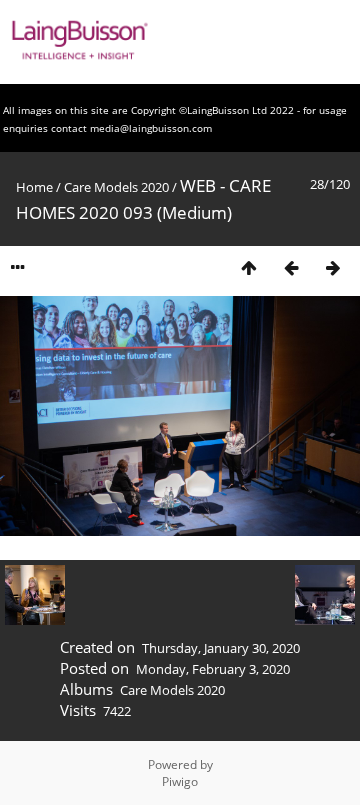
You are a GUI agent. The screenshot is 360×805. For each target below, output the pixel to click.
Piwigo (180, 781)
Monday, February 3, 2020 (213, 669)
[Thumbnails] (249, 267)
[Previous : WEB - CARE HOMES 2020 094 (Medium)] (291, 267)
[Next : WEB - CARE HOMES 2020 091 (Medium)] (333, 267)
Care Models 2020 (116, 187)
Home (34, 187)
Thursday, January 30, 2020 (221, 648)
